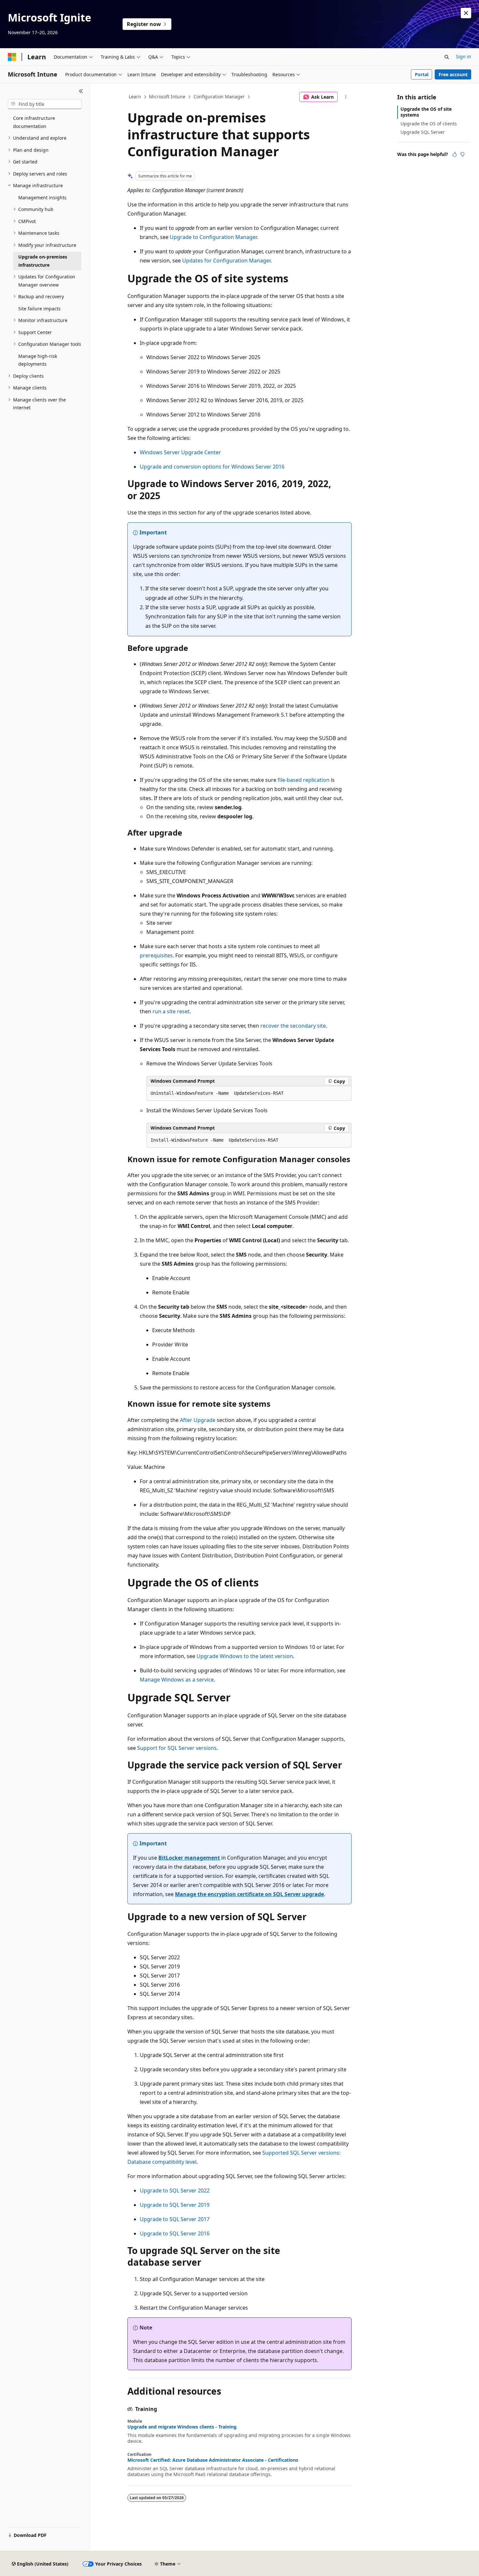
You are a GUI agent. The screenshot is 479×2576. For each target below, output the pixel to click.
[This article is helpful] (455, 154)
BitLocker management (189, 1858)
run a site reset (171, 1011)
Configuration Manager (219, 97)
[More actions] (346, 97)
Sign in (464, 56)
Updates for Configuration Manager (226, 260)
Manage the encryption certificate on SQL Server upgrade (249, 1894)
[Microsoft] (12, 57)
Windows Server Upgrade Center (180, 452)
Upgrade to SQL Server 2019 (175, 2205)
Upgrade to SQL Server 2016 (175, 2233)
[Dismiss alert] (466, 13)
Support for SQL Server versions (177, 1748)
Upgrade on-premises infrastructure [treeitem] (43, 261)
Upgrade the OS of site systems (426, 112)
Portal (422, 74)
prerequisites (156, 955)
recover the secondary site (293, 1026)
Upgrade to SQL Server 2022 (175, 2190)
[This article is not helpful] (462, 154)
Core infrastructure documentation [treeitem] (34, 122)
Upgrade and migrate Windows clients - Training (182, 2427)
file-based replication (304, 780)
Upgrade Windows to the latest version (245, 1656)
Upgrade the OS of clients (429, 124)
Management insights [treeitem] (42, 197)
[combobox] (45, 104)
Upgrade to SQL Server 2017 (175, 2219)
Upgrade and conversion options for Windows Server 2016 (212, 467)
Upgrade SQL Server (423, 132)
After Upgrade (198, 1420)
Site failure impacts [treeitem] (39, 309)
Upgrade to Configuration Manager (213, 237)
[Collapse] (81, 91)
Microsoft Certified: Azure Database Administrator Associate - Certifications (213, 2460)
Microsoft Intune (167, 97)
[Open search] (447, 57)
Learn (135, 97)
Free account (453, 74)
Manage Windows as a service (177, 1680)
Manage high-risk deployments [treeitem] (38, 360)
